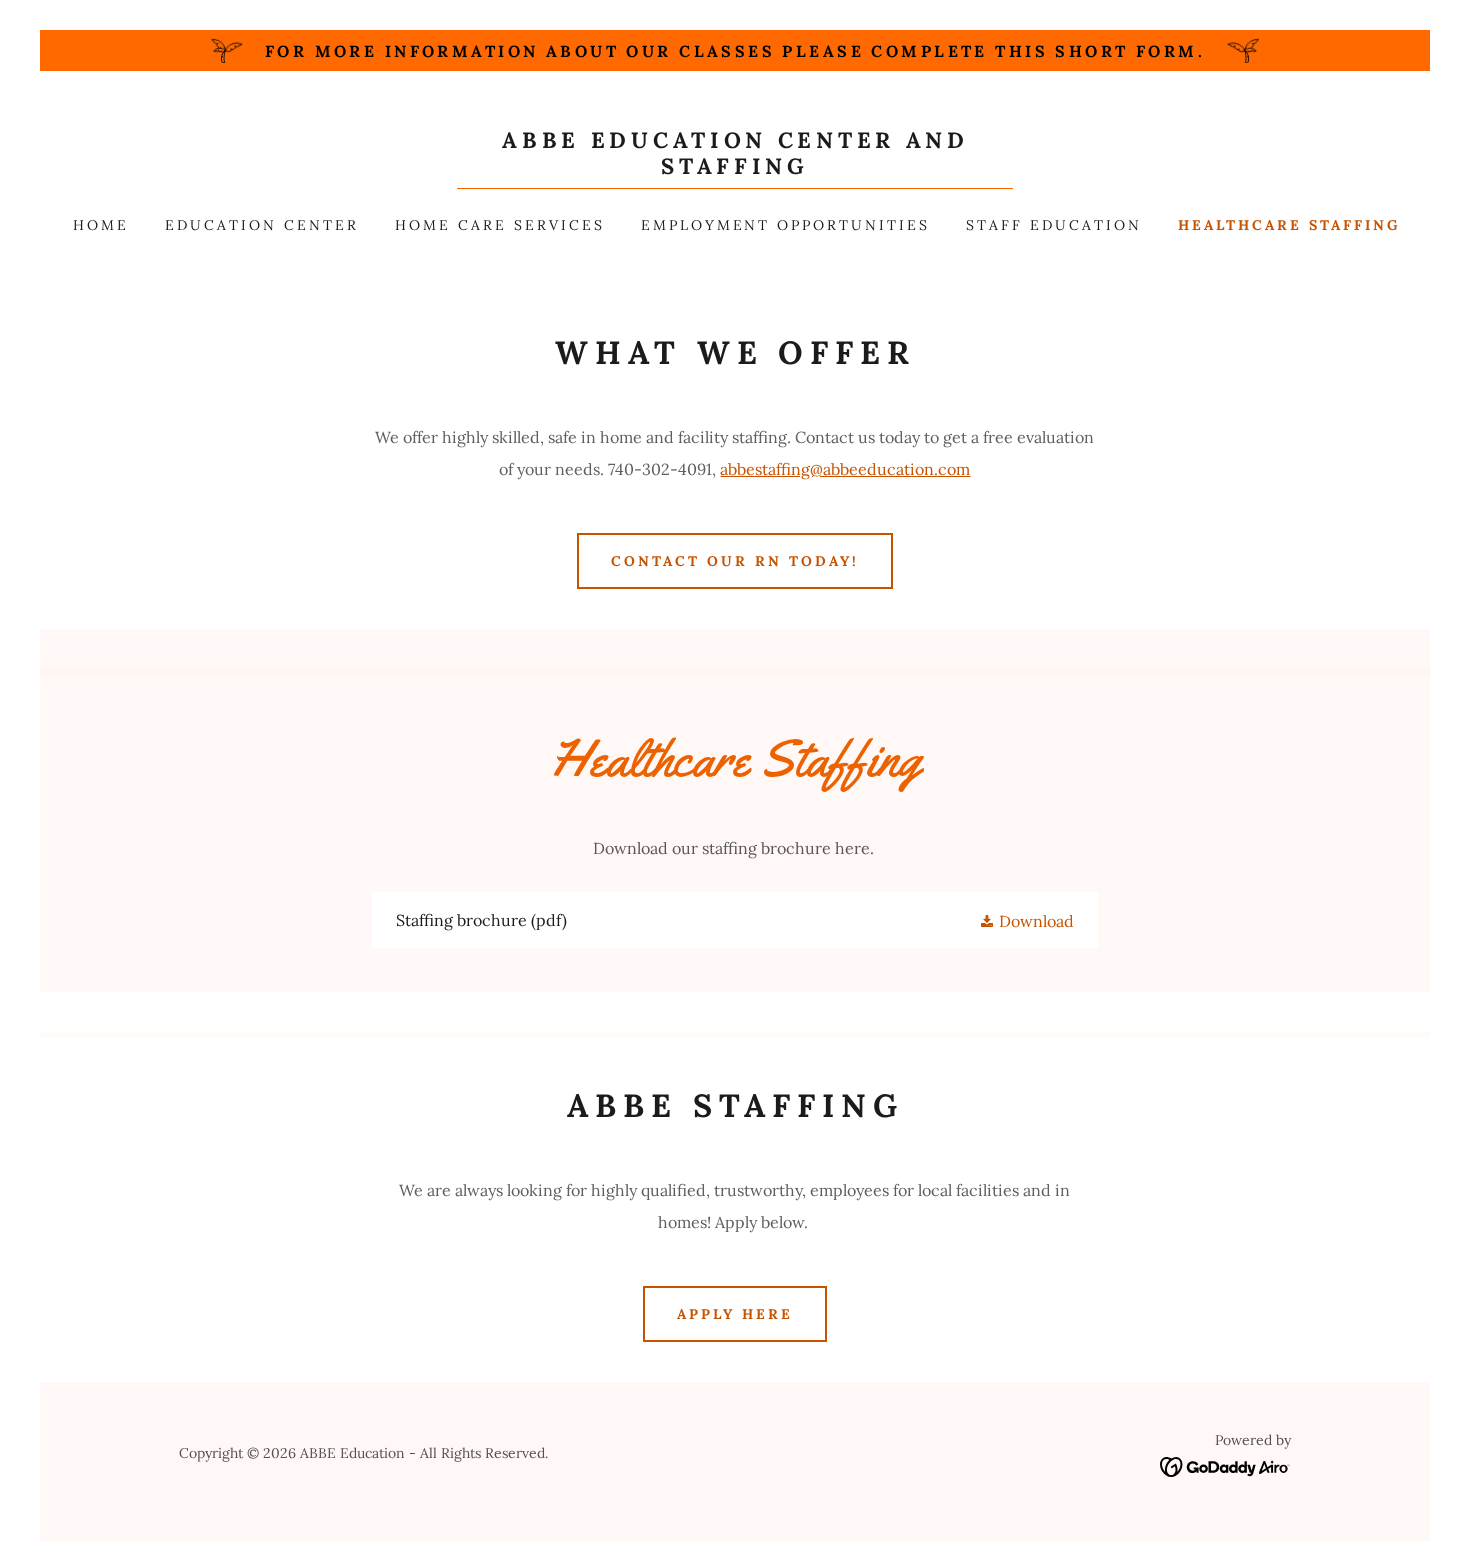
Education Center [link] (262, 225)
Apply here (735, 1314)
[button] (1026, 920)
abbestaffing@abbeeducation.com (845, 469)
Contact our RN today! (735, 561)
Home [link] (101, 225)
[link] (735, 168)
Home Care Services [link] (500, 225)
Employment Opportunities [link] (786, 225)
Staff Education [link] (1054, 225)
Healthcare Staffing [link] (1289, 225)
